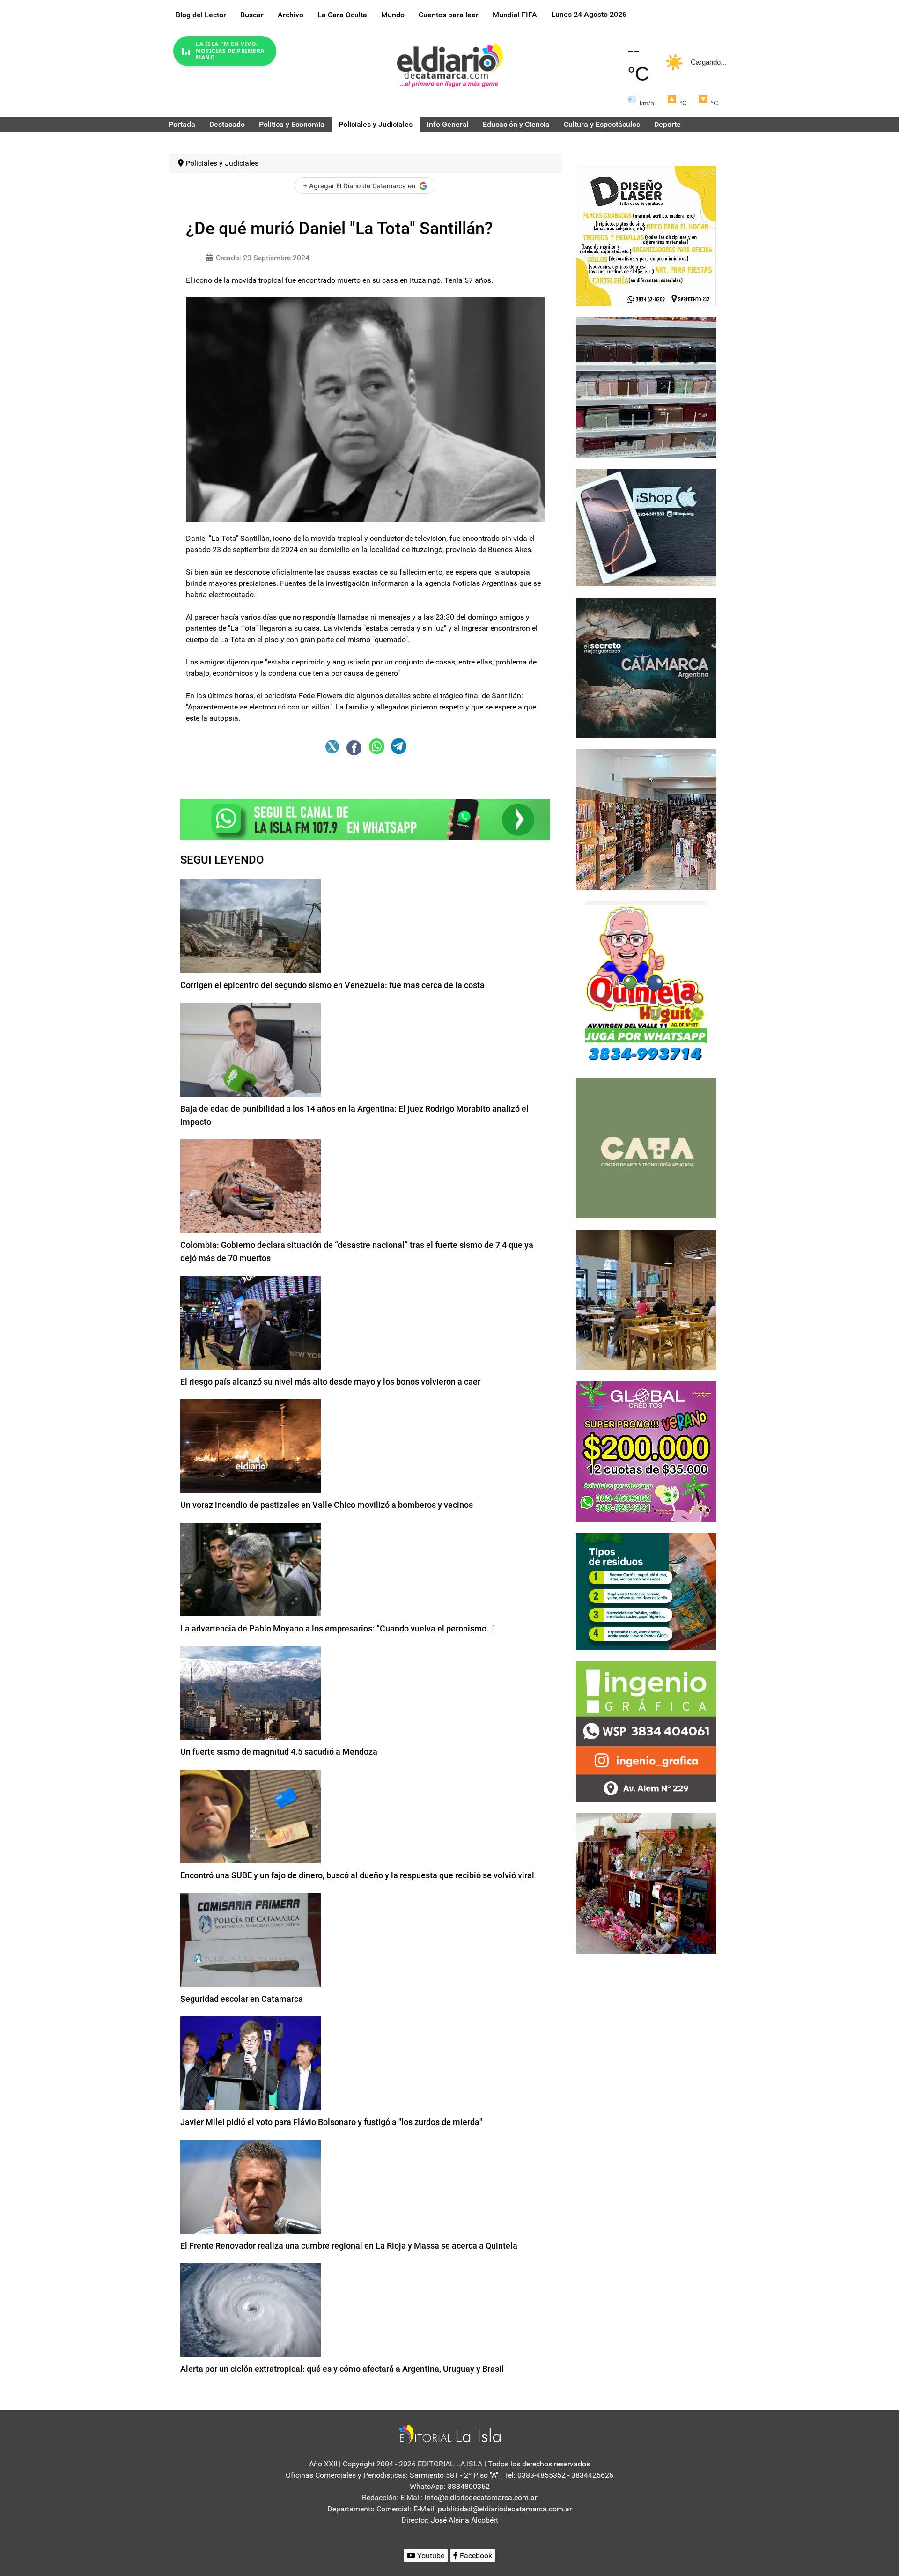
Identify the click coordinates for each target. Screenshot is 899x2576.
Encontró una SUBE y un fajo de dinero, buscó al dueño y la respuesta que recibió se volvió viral (357, 1875)
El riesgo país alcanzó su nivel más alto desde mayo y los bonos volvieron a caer (330, 1382)
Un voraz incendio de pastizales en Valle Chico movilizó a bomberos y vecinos (327, 1505)
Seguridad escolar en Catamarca (242, 1999)
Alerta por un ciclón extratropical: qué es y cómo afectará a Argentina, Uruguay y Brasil (342, 2369)
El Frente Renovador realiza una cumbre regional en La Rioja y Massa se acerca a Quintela (349, 2246)
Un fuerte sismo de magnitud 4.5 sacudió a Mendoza (279, 1752)
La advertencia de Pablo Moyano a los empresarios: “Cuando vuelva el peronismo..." (338, 1628)
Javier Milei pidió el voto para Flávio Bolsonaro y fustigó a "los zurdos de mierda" (331, 2122)
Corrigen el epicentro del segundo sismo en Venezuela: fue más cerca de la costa (332, 985)
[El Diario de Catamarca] (450, 65)
